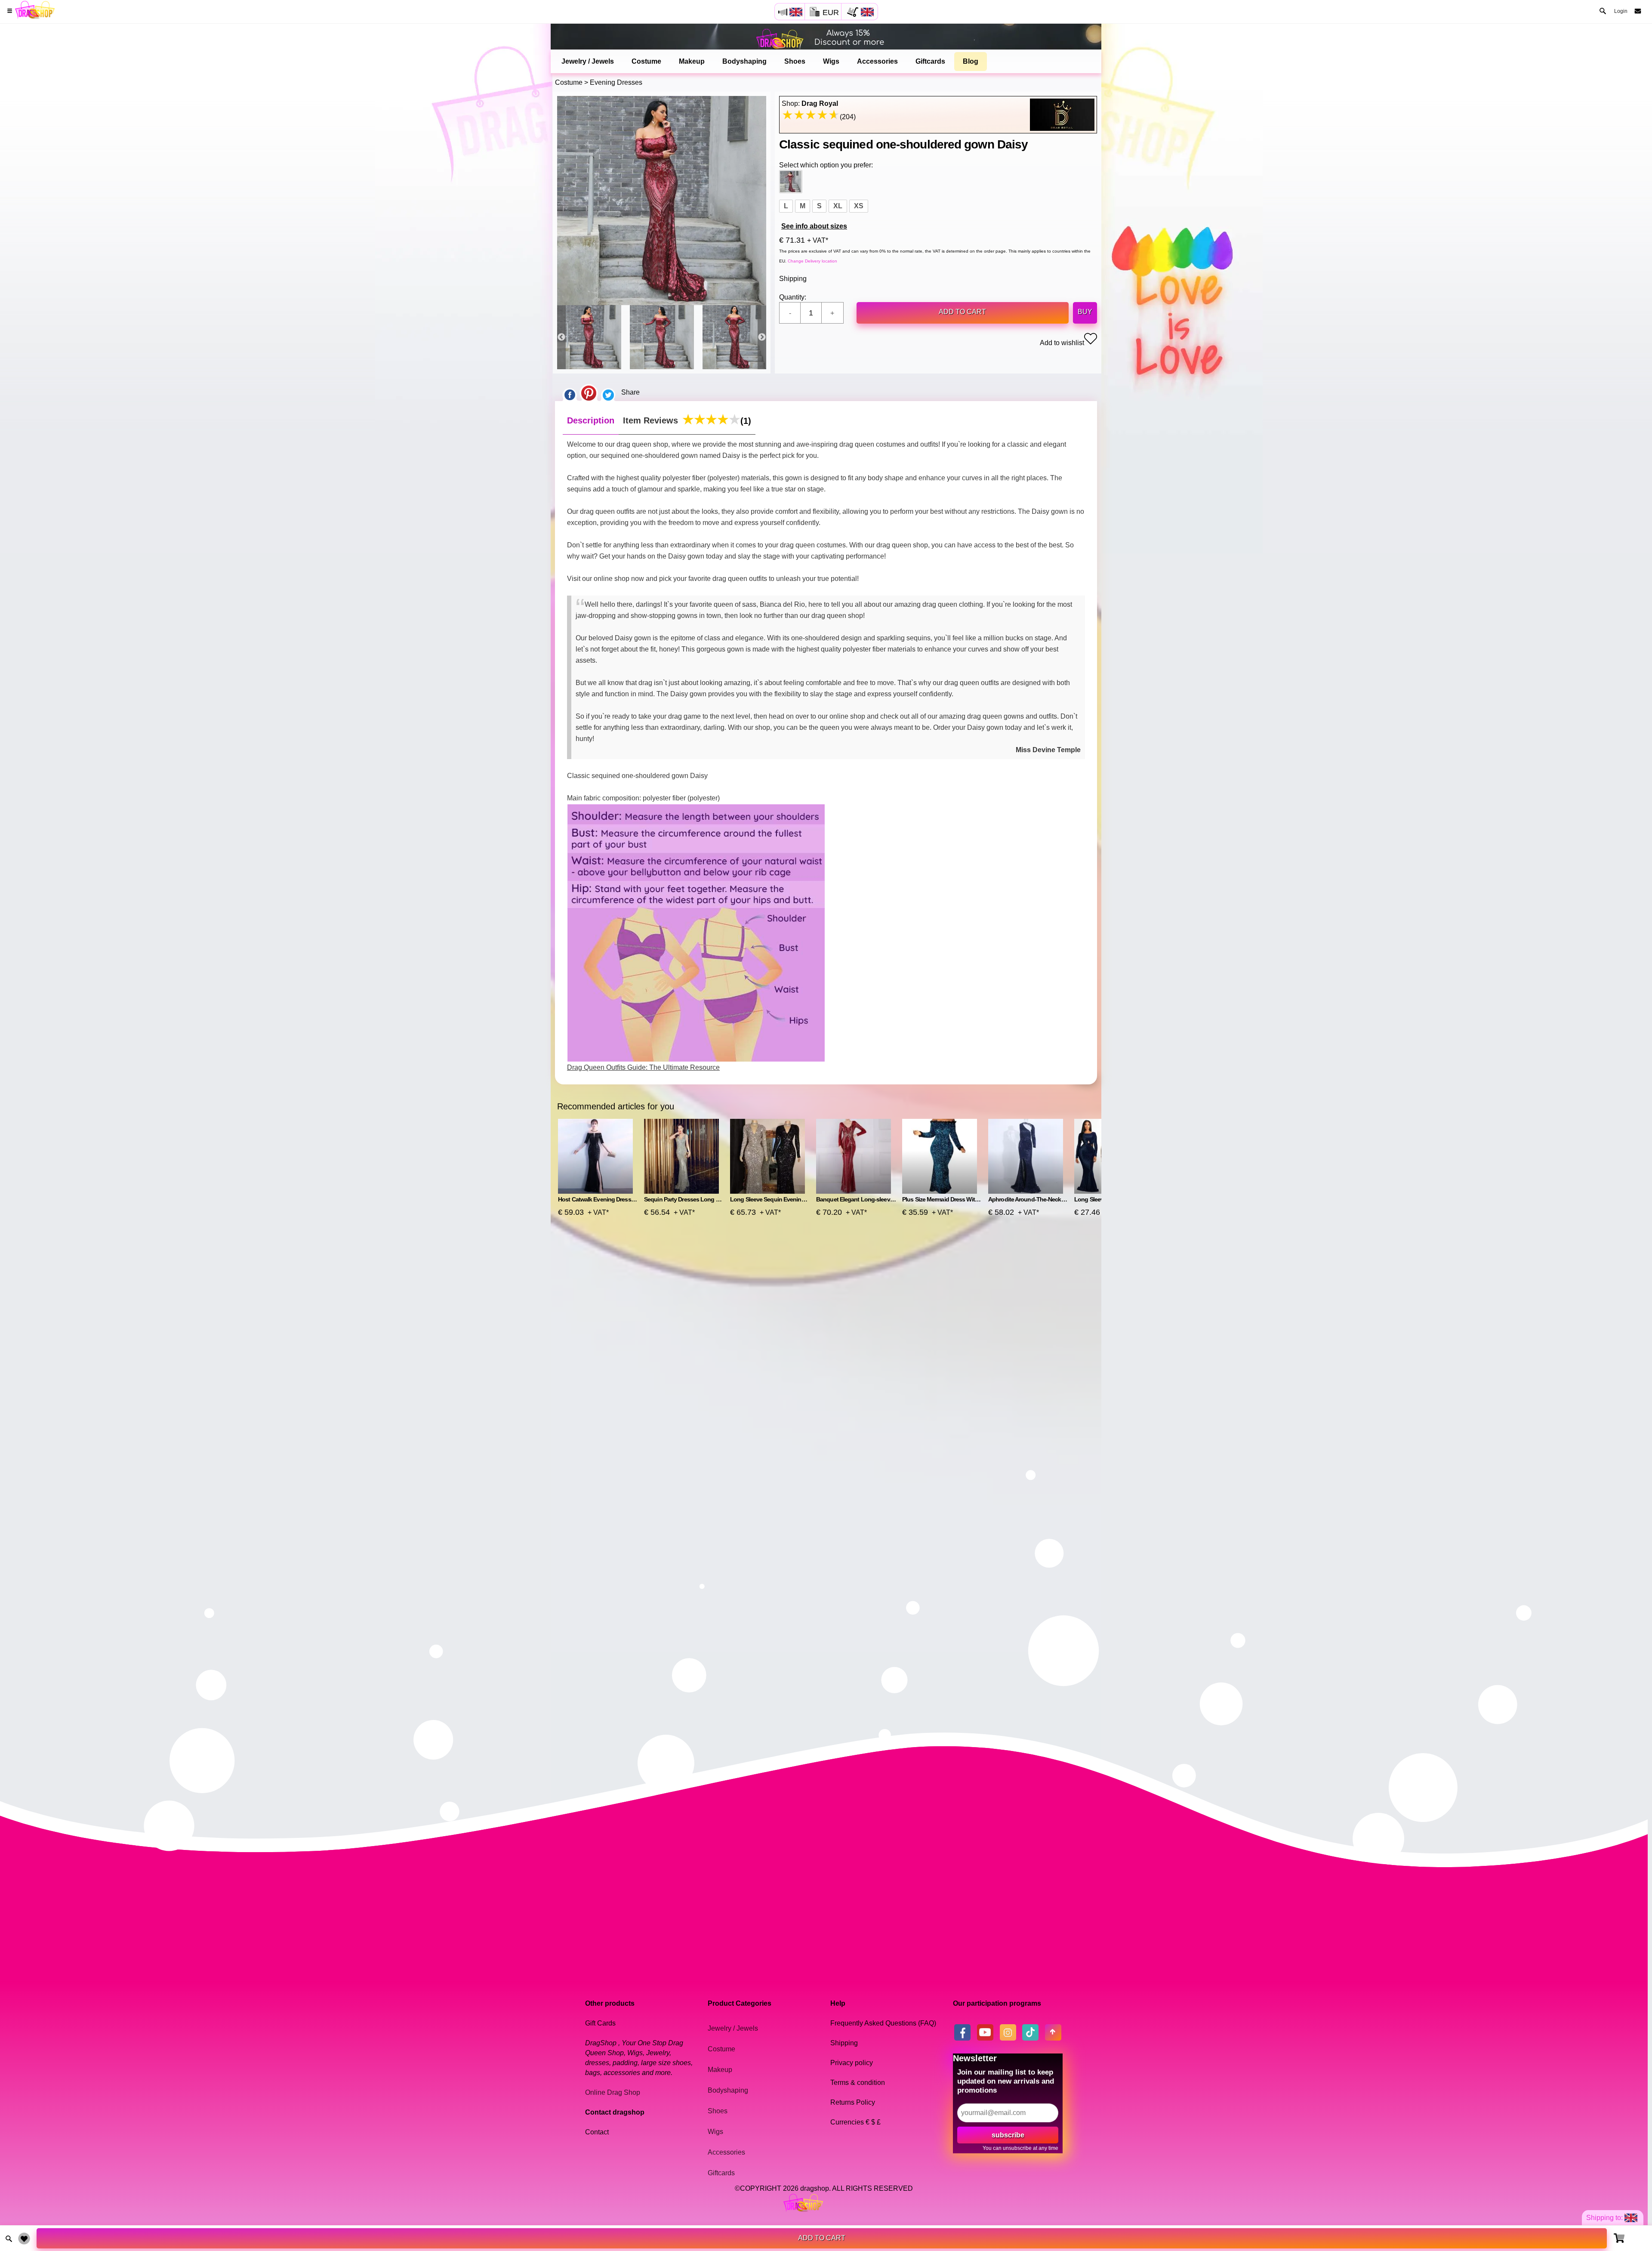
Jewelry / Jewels (588, 61)
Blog (971, 61)
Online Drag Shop (613, 2092)
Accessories (877, 61)
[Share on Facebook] (570, 392)
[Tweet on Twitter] (608, 392)
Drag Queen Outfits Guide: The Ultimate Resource (643, 1067)
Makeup (692, 61)
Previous (561, 337)
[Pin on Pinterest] (589, 392)
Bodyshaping (744, 61)
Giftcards (930, 61)
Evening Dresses (616, 82)
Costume (646, 61)
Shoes (795, 61)
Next (762, 337)
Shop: (810, 103)
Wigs (831, 61)
